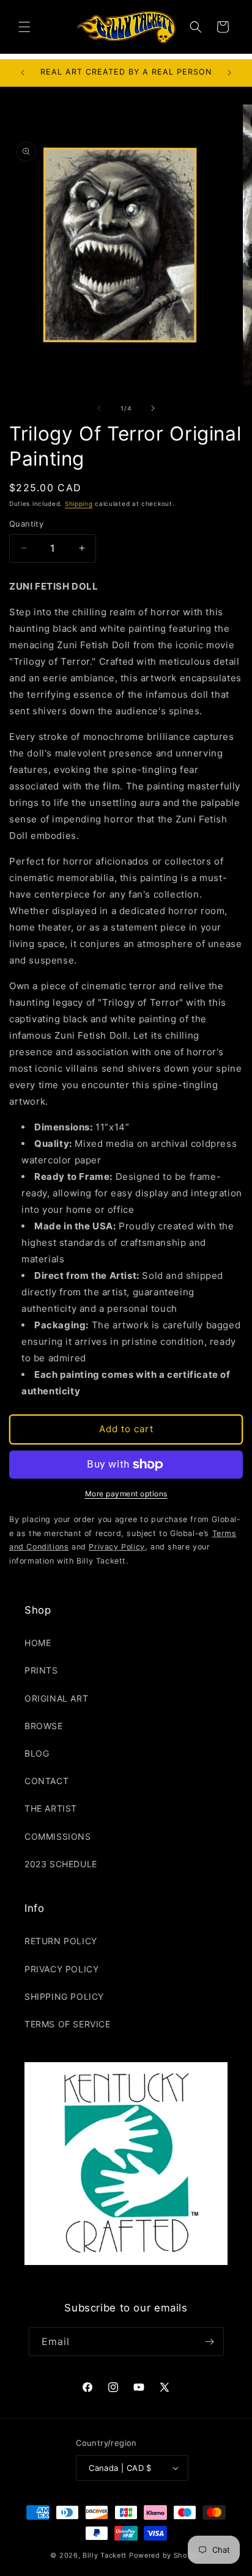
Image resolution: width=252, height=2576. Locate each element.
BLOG (37, 1753)
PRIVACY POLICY (61, 1969)
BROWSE (44, 1726)
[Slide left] (99, 408)
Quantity (26, 524)
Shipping (79, 503)
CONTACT (46, 1781)
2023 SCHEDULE (61, 1864)
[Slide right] (153, 408)
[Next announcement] (229, 73)
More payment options (126, 1494)
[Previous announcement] (23, 73)
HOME (38, 1643)
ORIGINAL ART (56, 1698)
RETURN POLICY (61, 1941)
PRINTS (41, 1670)
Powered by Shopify (165, 2555)
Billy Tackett (105, 2555)
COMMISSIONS (58, 1836)
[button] (24, 27)
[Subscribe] (210, 2342)
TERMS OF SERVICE (68, 2024)
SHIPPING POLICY (64, 1996)
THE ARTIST (51, 1808)
